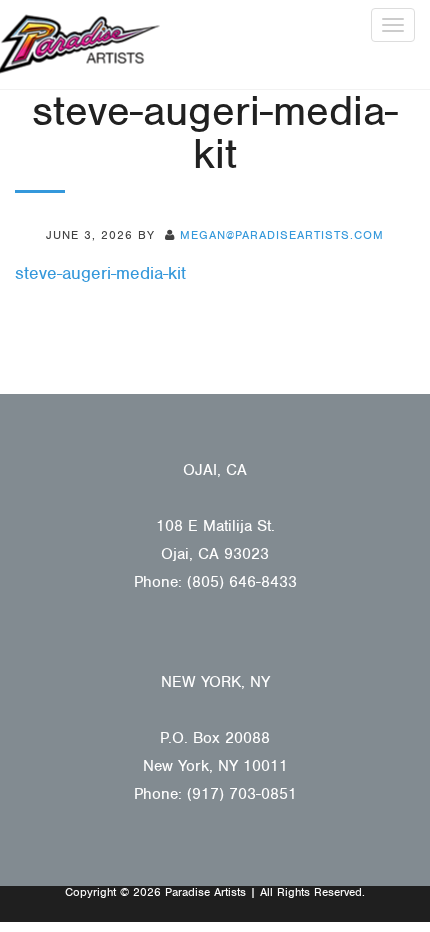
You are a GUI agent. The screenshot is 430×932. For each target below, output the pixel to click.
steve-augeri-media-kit (100, 273)
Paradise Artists (80, 44)
